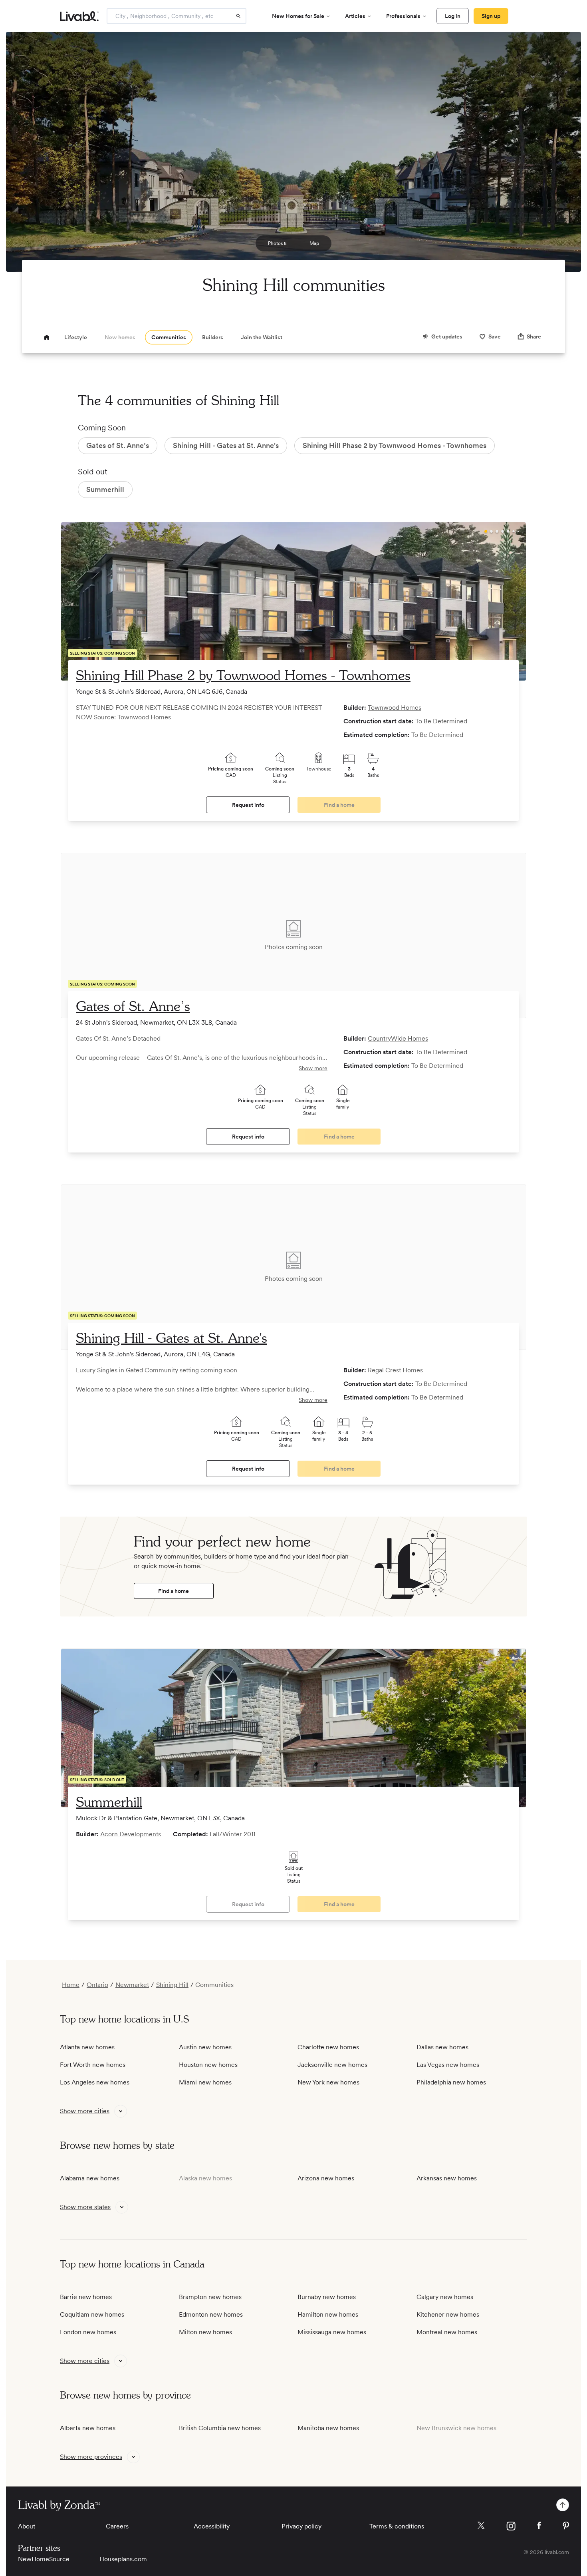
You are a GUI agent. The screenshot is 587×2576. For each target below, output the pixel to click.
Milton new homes (205, 2332)
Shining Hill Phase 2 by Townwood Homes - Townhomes (243, 677)
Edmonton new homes (211, 2314)
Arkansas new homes (447, 2178)
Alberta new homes (88, 2428)
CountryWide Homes (398, 1038)
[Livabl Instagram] (511, 2526)
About (27, 2526)
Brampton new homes (210, 2297)
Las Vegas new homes (448, 2065)
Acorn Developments (131, 1834)
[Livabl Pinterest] (566, 2526)
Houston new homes (208, 2065)
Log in (453, 16)
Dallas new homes (442, 2047)
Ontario (97, 1985)
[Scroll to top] (563, 2505)
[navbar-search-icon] (238, 16)
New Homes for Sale (298, 16)
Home (71, 1985)
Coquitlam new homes (92, 2314)
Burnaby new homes (327, 2297)
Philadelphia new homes (451, 2082)
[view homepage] (79, 16)
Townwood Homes (395, 708)
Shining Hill (172, 1985)
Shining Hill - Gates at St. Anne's (172, 1339)
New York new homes (328, 2082)
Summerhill (109, 1803)
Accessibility (212, 2526)
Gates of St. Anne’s (133, 1007)
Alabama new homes (90, 2178)
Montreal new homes (447, 2332)
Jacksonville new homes (332, 2065)
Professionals (403, 16)
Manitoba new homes (328, 2428)
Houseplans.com (123, 2559)
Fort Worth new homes (93, 2065)
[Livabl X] (481, 2525)
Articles (355, 16)
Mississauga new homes (332, 2332)
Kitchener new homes (448, 2314)
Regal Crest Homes (395, 1370)
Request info (248, 805)
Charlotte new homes (328, 2047)
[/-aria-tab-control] (47, 337)
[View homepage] (47, 337)
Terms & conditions (397, 2526)
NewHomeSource (44, 2559)
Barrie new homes (86, 2297)
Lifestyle (76, 337)
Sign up (491, 16)
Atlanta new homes (87, 2047)
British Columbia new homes (220, 2428)
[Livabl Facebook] (539, 2525)
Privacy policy (301, 2526)
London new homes (88, 2332)
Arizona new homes (326, 2178)
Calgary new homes (445, 2297)
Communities (169, 337)
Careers (117, 2526)
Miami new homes (205, 2082)
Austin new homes (205, 2047)
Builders (213, 337)
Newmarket (132, 1985)
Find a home (174, 1591)
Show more (313, 1068)
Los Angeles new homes (95, 2082)
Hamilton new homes (328, 2314)
